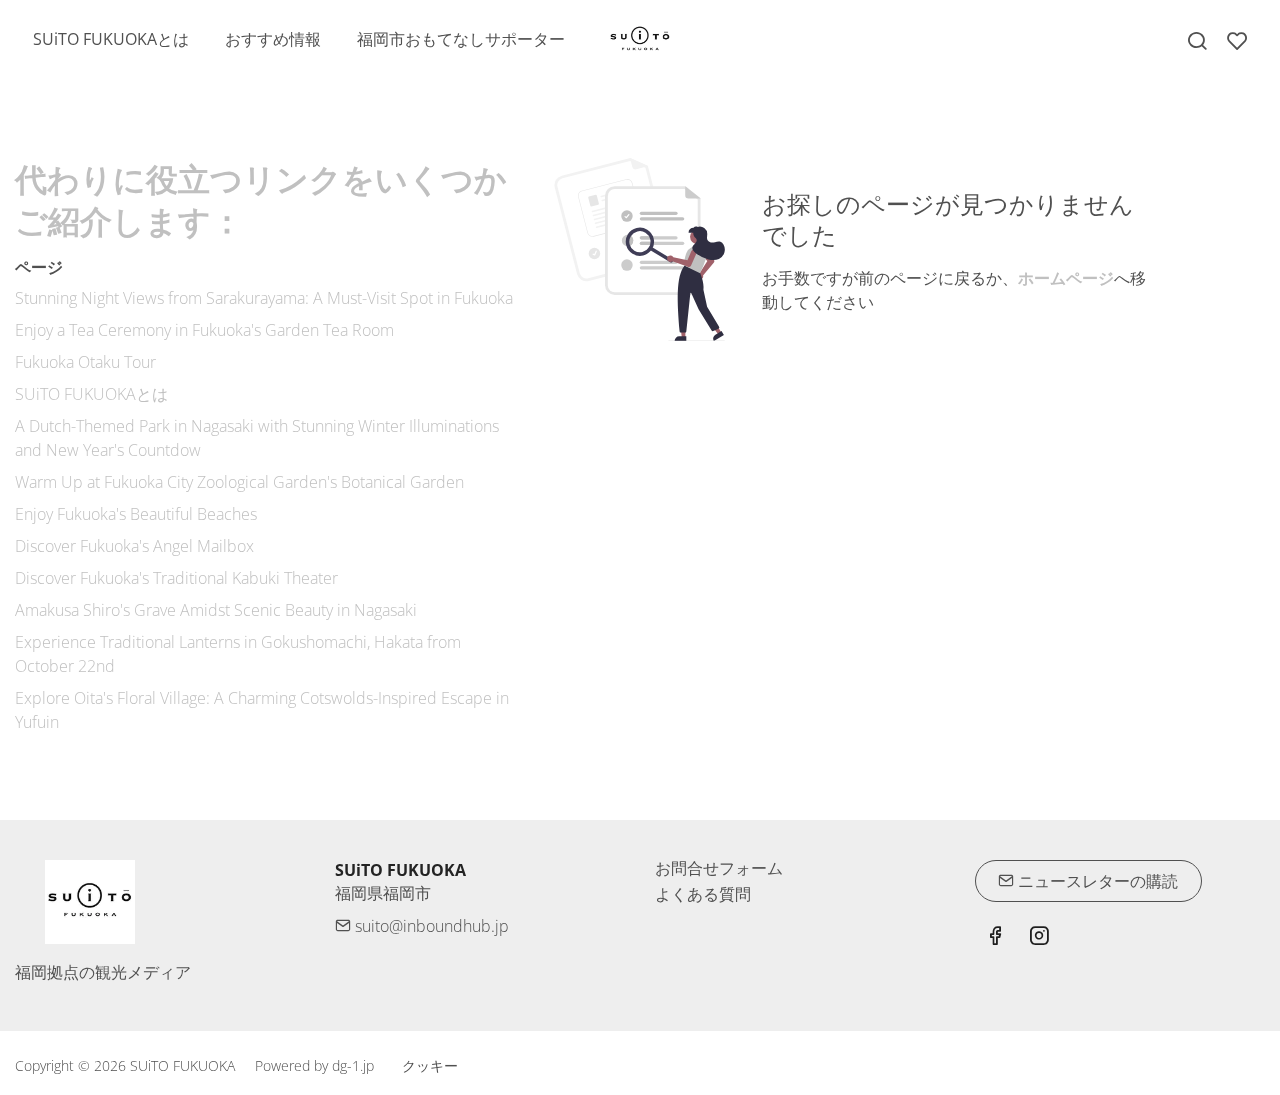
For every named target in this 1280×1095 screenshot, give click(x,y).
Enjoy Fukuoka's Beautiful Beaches (136, 514)
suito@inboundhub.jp (430, 926)
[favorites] (1237, 41)
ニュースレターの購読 (1096, 881)
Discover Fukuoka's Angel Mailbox (134, 546)
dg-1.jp (353, 1065)
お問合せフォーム (719, 868)
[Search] (1197, 41)
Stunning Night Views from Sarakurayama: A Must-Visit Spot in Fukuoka (264, 298)
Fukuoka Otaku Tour (85, 362)
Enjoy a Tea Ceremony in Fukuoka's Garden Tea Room (204, 330)
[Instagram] (1039, 938)
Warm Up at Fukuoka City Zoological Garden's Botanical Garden (239, 482)
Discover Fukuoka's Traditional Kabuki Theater (176, 578)
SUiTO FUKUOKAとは (91, 394)
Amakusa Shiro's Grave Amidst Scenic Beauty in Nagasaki (216, 610)
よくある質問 (703, 894)
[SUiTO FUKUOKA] (640, 38)
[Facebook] (995, 938)
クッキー (430, 1065)
